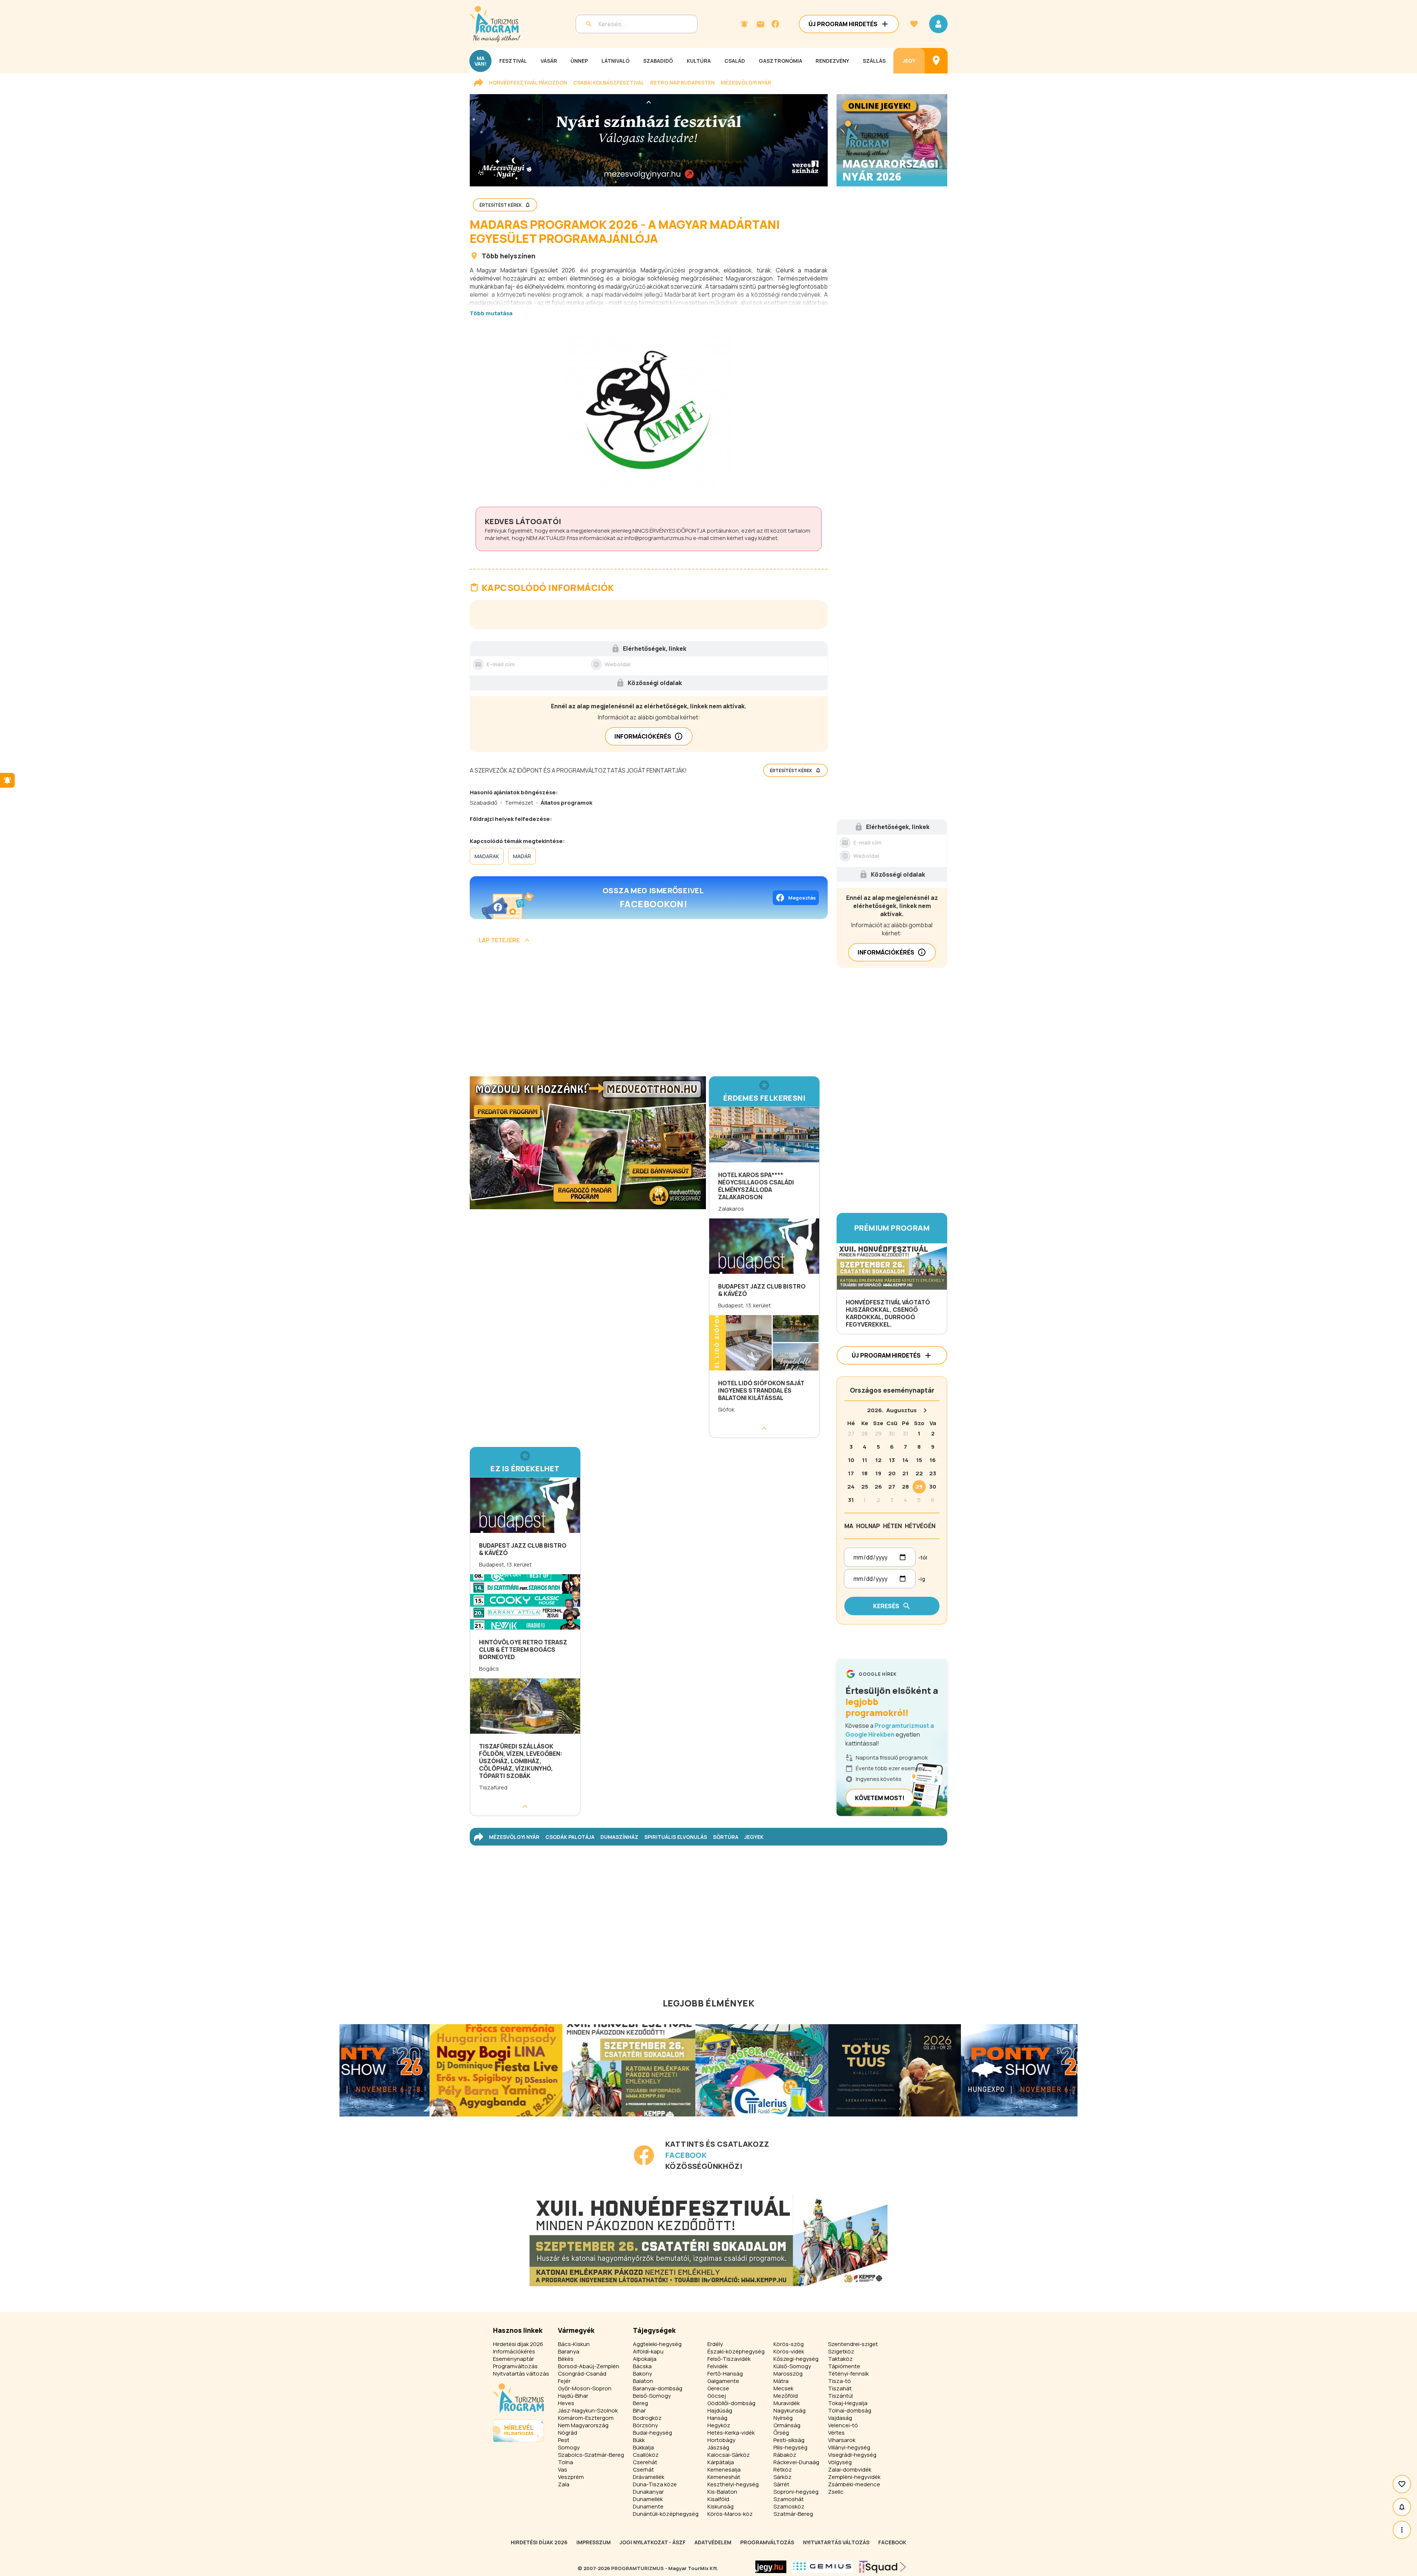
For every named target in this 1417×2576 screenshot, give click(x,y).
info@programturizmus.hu (658, 538)
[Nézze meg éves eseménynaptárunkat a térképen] (936, 61)
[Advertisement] (649, 1013)
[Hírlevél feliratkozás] (744, 24)
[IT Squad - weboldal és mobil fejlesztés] (883, 2567)
